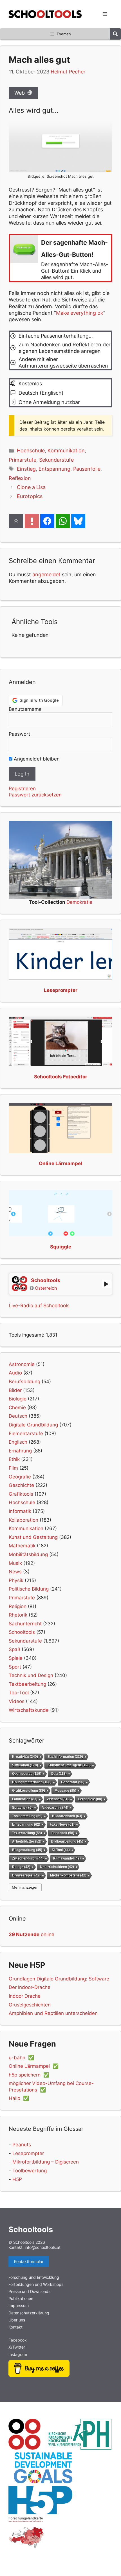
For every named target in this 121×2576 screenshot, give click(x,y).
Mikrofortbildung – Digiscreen (46, 2162)
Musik (15, 1563)
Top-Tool (19, 1693)
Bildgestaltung (27, 1850)
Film (13, 1468)
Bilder (15, 1390)
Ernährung (20, 1451)
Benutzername (25, 709)
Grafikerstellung (29, 1790)
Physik (16, 1580)
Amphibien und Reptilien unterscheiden (53, 2013)
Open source (27, 1774)
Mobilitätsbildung (28, 1554)
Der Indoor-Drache (30, 1987)
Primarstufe (23, 460)
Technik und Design (31, 1675)
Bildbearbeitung (67, 1841)
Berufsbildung (24, 1382)
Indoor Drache (25, 1996)
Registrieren (22, 789)
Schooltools (22, 1632)
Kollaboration (23, 1520)
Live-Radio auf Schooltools (39, 1306)
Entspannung (54, 469)
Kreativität (25, 1757)
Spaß (14, 1649)
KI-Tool (61, 1850)
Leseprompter (28, 2153)
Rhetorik (18, 1615)
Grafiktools (21, 1494)
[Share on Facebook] (47, 521)
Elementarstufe (26, 1433)
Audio (15, 1373)
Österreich (46, 1288)
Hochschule (31, 450)
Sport (15, 1667)
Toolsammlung (27, 1816)
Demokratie (79, 902)
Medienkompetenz (68, 1875)
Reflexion (20, 478)
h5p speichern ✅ (29, 2075)
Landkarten (25, 1799)
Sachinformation (65, 1757)
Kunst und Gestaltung (33, 1537)
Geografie (20, 1477)
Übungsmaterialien (32, 1782)
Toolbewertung (30, 2171)
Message (65, 1790)
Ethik (14, 1459)
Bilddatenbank (67, 1816)
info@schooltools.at (43, 2247)
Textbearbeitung (27, 1684)
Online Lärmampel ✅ (34, 2066)
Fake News (62, 1824)
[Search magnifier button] (115, 34)
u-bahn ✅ (21, 2058)
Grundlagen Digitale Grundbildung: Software (59, 1979)
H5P (17, 2179)
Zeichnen (58, 1799)
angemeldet (46, 575)
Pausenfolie (87, 469)
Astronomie (22, 1364)
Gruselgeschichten (30, 2005)
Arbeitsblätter (27, 1841)
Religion (18, 1606)
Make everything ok (80, 313)
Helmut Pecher (68, 72)
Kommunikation (66, 450)
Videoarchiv (55, 1807)
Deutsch (18, 1416)
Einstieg (26, 469)
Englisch (18, 1442)
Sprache (22, 1807)
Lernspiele (90, 1799)
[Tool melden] (32, 521)
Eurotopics (30, 496)
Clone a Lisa (31, 487)
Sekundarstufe (56, 460)
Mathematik (22, 1546)
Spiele (16, 1658)
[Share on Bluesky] (78, 521)
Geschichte (21, 1485)
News (15, 1572)
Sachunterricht (25, 1624)
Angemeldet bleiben (36, 759)
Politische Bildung (29, 1589)
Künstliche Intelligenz (69, 1765)
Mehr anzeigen (25, 1887)
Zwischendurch (28, 1858)
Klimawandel (67, 1858)
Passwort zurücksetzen (35, 795)
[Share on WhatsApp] (63, 521)
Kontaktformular (29, 2261)
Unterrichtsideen (57, 1867)
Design (21, 1867)
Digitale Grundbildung (33, 1425)
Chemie (17, 1408)
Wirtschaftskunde (29, 1710)
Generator (73, 1782)
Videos (17, 1701)
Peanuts (22, 2145)
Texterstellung (27, 1833)
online (32, 1934)
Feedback (63, 1833)
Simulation (25, 1765)
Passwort (19, 734)
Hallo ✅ (19, 2098)
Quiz (59, 1774)
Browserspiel (26, 1875)
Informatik (20, 1511)
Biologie (18, 1399)
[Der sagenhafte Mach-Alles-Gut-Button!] (60, 258)
